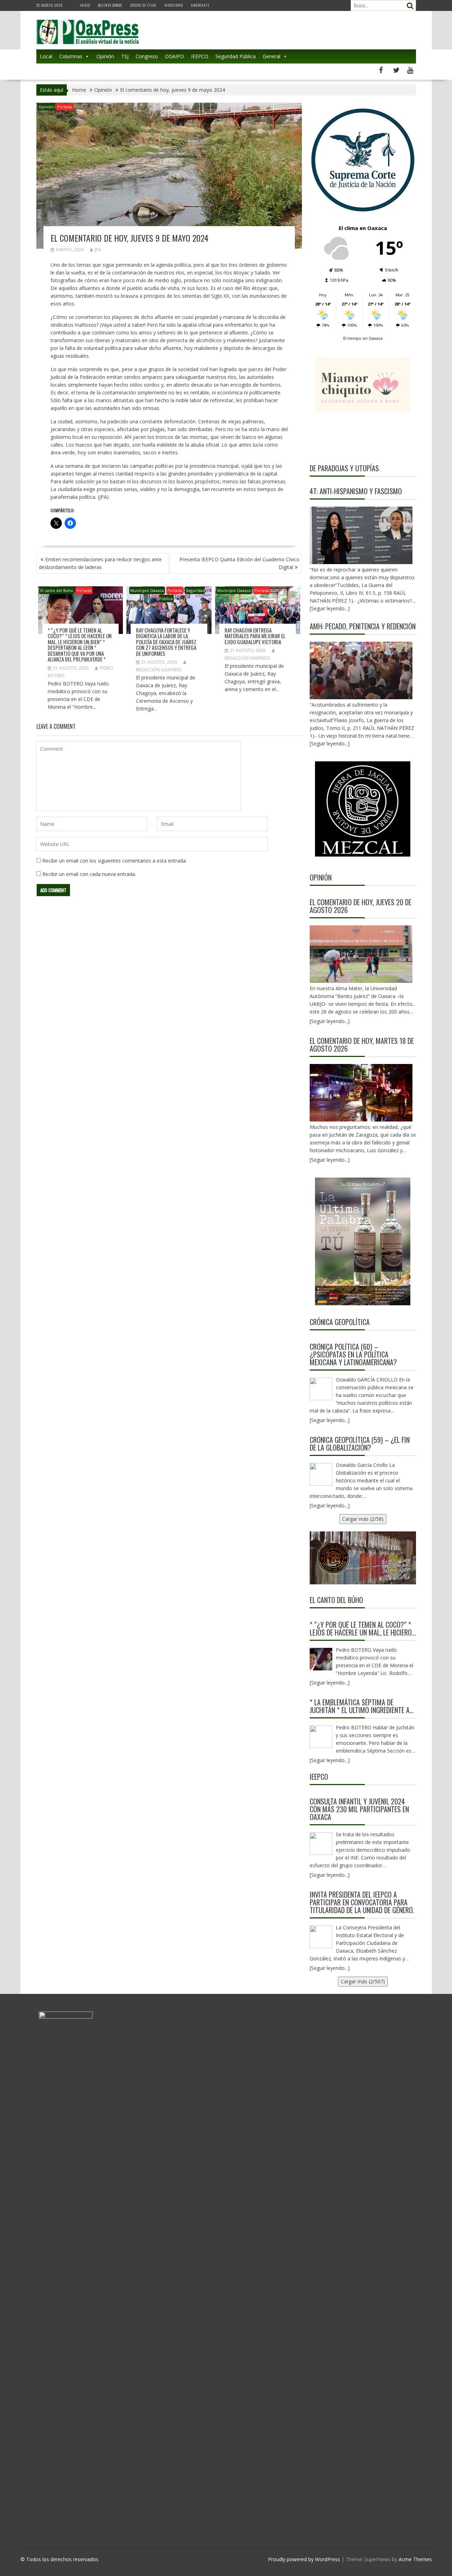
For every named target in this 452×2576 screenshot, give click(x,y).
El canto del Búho (57, 590)
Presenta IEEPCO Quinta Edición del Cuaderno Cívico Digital (239, 563)
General (272, 56)
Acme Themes (415, 2559)
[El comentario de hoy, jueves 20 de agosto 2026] (361, 954)
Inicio (85, 5)
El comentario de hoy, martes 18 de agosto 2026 (362, 1045)
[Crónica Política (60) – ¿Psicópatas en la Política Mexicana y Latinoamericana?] (321, 1389)
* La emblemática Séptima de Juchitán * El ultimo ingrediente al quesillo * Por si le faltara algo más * (361, 1706)
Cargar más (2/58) (363, 1519)
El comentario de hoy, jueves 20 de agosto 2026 (361, 906)
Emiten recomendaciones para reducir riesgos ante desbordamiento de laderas (100, 563)
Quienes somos (110, 5)
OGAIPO (174, 56)
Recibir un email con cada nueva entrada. (89, 874)
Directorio (174, 5)
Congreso (147, 56)
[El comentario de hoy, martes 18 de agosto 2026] (361, 1093)
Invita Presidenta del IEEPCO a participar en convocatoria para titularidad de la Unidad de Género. (362, 1902)
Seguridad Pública (236, 56)
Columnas (71, 56)
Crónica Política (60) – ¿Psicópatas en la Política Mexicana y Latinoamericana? (353, 1354)
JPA (98, 250)
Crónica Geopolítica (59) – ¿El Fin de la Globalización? (360, 1444)
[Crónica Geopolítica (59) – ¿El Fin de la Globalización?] (321, 1474)
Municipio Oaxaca (147, 590)
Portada (65, 107)
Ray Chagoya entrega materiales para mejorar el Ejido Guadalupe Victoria (255, 636)
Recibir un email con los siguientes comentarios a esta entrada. (115, 861)
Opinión (105, 56)
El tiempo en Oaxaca (363, 338)
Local (46, 56)
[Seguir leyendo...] (330, 1021)
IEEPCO (200, 56)
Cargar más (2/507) (363, 1981)
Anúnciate (200, 5)
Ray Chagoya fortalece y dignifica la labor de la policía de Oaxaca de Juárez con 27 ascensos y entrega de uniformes (166, 642)
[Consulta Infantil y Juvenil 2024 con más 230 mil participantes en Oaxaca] (321, 1844)
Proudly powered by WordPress (304, 2559)
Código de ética (143, 5)
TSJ (125, 56)
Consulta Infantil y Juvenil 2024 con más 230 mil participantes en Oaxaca (359, 1809)
